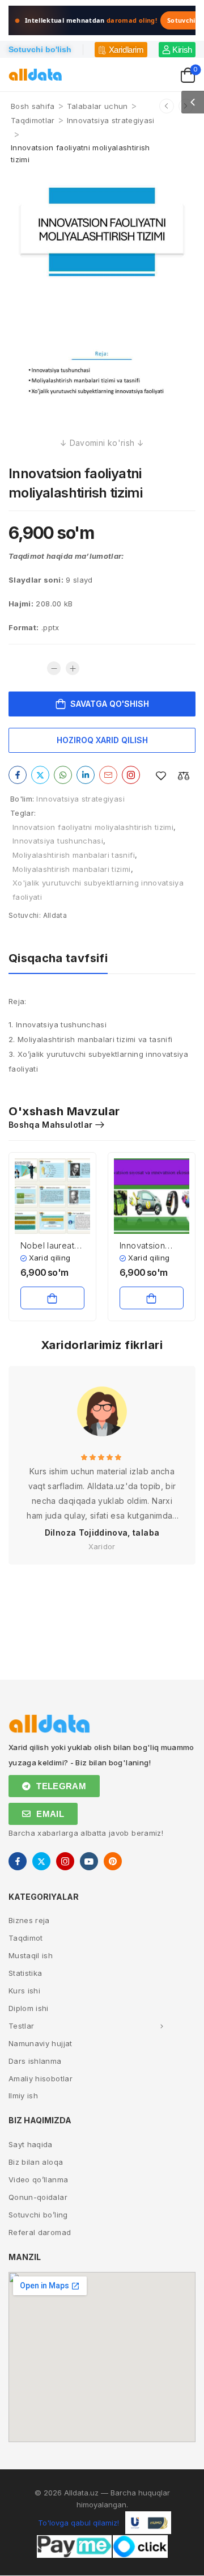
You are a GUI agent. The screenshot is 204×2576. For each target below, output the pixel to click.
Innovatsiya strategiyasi (111, 120)
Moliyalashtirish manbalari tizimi (72, 869)
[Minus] (54, 668)
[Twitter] (40, 775)
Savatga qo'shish (110, 704)
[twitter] (41, 1861)
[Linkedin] (86, 775)
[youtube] (89, 1861)
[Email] (108, 775)
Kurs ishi (24, 1991)
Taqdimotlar (33, 120)
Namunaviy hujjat (41, 2043)
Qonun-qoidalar (38, 2197)
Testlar (21, 2026)
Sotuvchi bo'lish (40, 49)
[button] (193, 102)
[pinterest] (113, 1861)
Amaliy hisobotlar (41, 2078)
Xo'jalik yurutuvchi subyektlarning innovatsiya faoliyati (98, 890)
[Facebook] (18, 775)
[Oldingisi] (167, 106)
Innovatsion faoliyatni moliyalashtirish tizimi (93, 827)
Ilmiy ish (23, 2096)
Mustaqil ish (31, 1955)
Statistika (25, 1973)
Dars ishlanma (35, 2061)
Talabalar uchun (97, 106)
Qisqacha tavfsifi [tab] (58, 958)
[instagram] (65, 1861)
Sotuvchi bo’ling (38, 2215)
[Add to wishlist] (161, 776)
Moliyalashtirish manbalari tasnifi (74, 855)
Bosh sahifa (33, 106)
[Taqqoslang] (184, 776)
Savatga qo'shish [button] (52, 1298)
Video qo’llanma (38, 2179)
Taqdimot (26, 1938)
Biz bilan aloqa (36, 2162)
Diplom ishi (29, 2008)
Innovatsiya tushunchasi (58, 841)
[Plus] (73, 668)
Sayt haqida (31, 2144)
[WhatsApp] (63, 775)
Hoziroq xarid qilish (102, 740)
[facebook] (18, 1861)
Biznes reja (29, 1920)
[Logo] (35, 75)
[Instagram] (131, 775)
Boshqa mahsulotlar (50, 1125)
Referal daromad (40, 2232)
